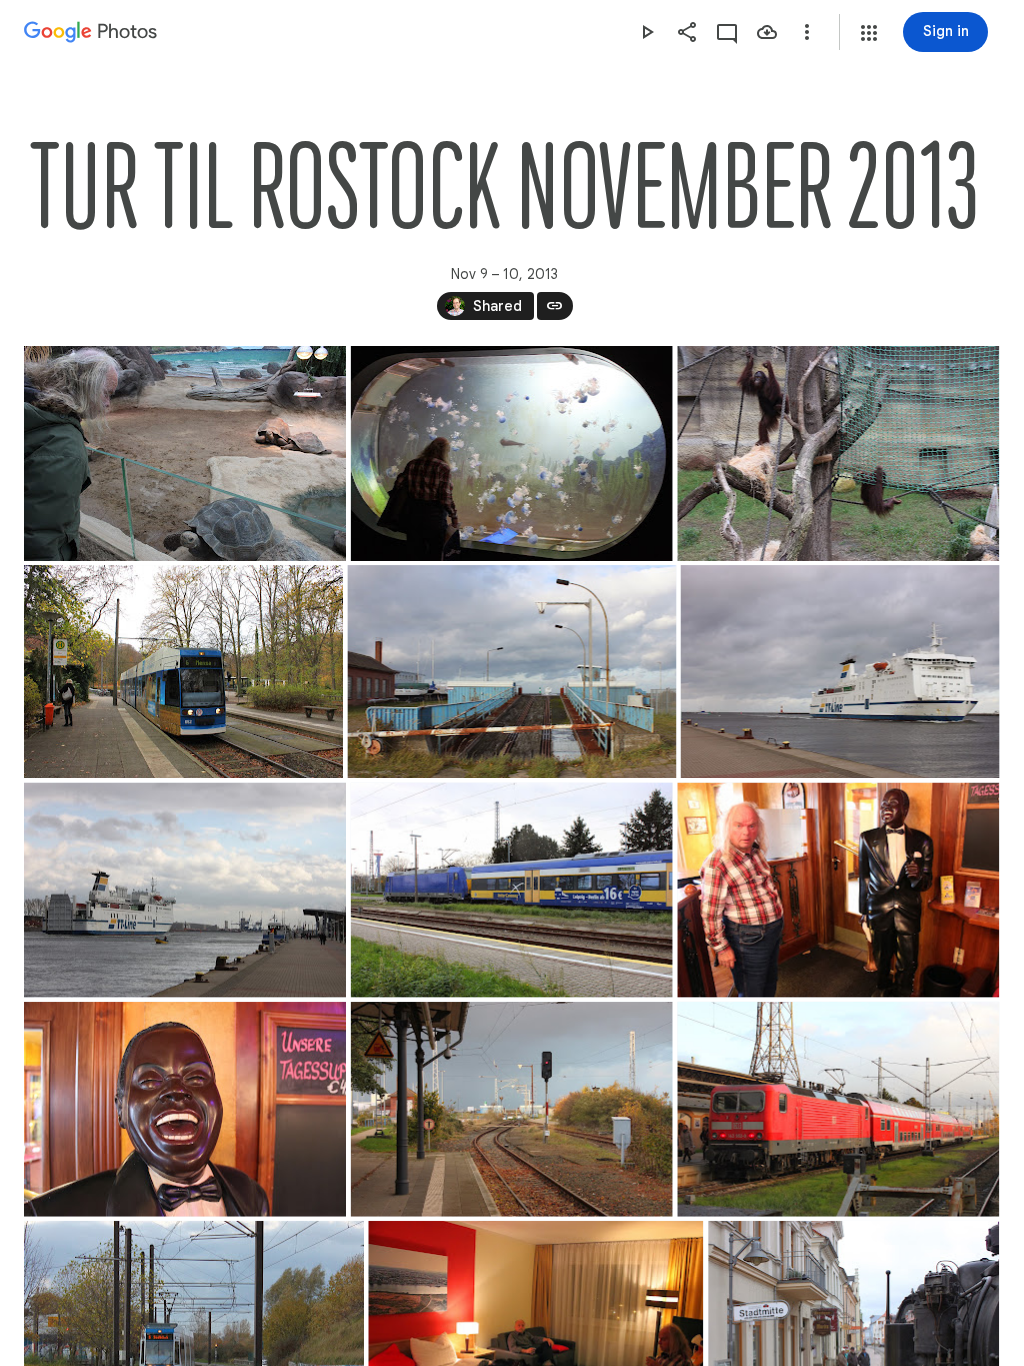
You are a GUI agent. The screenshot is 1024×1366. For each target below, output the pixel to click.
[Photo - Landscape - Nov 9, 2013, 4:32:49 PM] (185, 1109)
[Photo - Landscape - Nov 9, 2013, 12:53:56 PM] (838, 453)
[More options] (807, 32)
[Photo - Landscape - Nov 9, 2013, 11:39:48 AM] (185, 453)
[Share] (687, 32)
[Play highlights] (647, 32)
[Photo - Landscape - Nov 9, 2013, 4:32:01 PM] (838, 890)
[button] (869, 33)
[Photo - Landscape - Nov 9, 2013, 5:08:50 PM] (838, 1109)
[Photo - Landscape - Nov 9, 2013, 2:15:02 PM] (183, 671)
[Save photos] (767, 32)
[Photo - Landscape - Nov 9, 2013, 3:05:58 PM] (840, 671)
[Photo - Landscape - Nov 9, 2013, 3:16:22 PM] (512, 890)
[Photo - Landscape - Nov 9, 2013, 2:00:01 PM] (511, 671)
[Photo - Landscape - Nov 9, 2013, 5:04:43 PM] (512, 1109)
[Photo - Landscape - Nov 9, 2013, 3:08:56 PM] (185, 890)
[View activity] (727, 32)
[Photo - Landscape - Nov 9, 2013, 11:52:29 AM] (512, 453)
